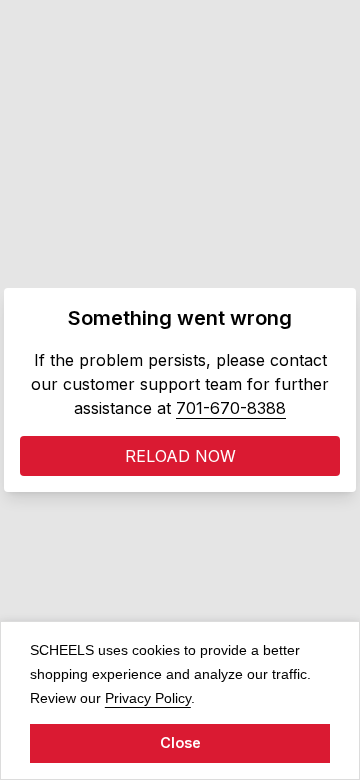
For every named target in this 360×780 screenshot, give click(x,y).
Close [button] (180, 742)
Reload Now (180, 456)
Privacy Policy (148, 697)
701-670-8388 (231, 408)
